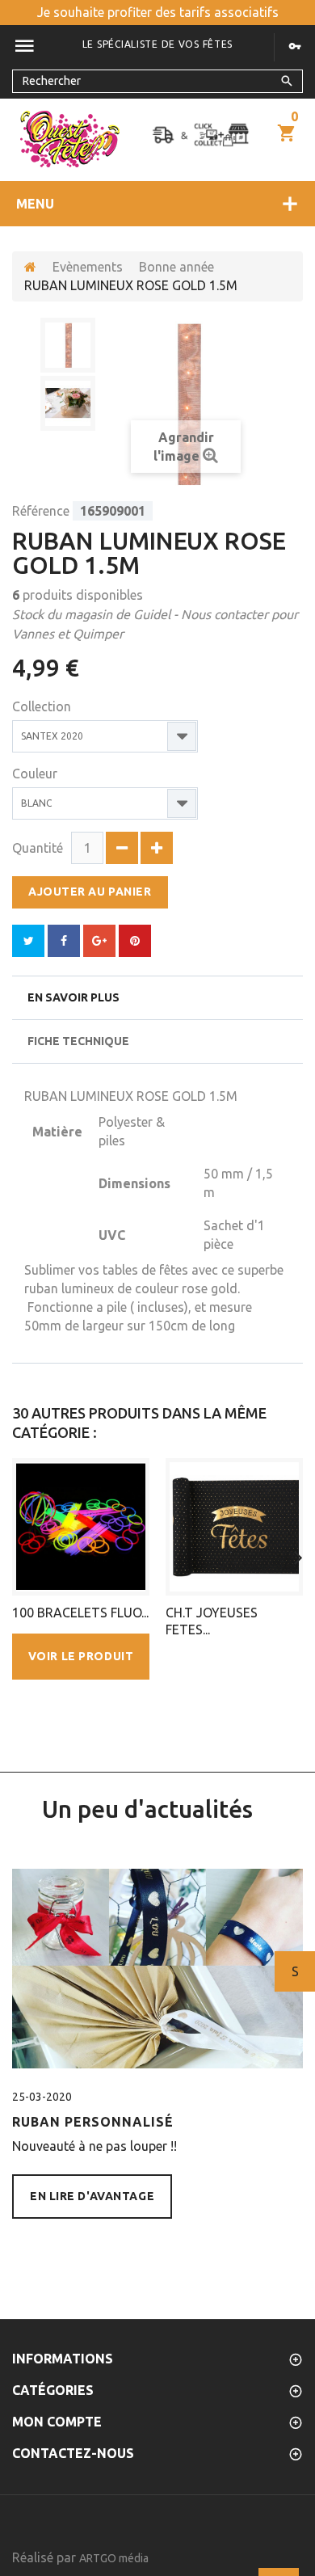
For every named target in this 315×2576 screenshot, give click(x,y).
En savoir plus (73, 997)
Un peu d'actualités (147, 1809)
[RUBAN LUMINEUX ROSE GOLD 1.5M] (68, 345)
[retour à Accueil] (30, 267)
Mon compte (57, 2422)
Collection (43, 706)
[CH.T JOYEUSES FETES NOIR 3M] (234, 1527)
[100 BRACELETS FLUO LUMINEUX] (81, 1527)
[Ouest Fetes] (70, 139)
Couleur (36, 774)
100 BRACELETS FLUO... (80, 1613)
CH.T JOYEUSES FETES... (212, 1621)
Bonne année (176, 267)
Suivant (295, 1971)
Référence (41, 511)
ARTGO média (114, 2558)
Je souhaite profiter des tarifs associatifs (158, 12)
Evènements (88, 267)
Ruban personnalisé (93, 2122)
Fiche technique (78, 1041)
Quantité (38, 848)
